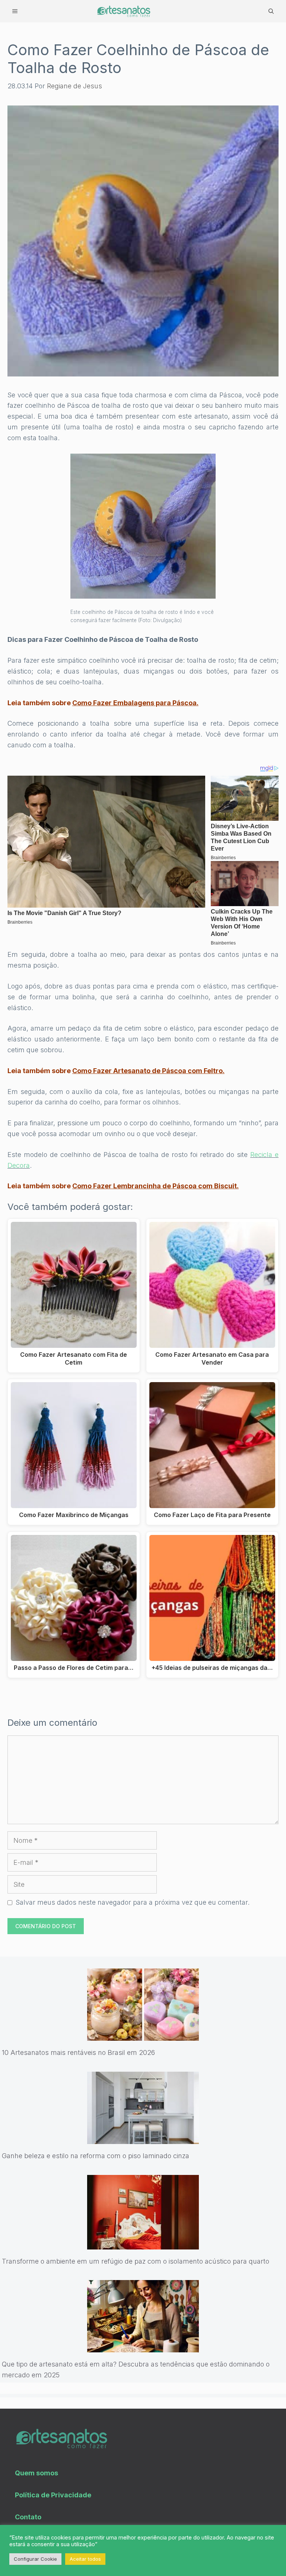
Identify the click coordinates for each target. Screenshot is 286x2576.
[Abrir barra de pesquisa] (271, 11)
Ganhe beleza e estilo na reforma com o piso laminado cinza (96, 2156)
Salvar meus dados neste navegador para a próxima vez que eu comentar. (133, 1902)
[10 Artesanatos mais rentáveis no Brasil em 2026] (143, 2035)
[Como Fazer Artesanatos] (123, 11)
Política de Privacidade (53, 2495)
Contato (28, 2517)
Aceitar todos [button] (85, 2559)
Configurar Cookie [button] (35, 2559)
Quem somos (36, 2473)
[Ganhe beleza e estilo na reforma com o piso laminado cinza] (143, 2138)
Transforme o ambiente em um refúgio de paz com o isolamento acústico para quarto (136, 2261)
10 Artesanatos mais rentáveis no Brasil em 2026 (78, 2052)
